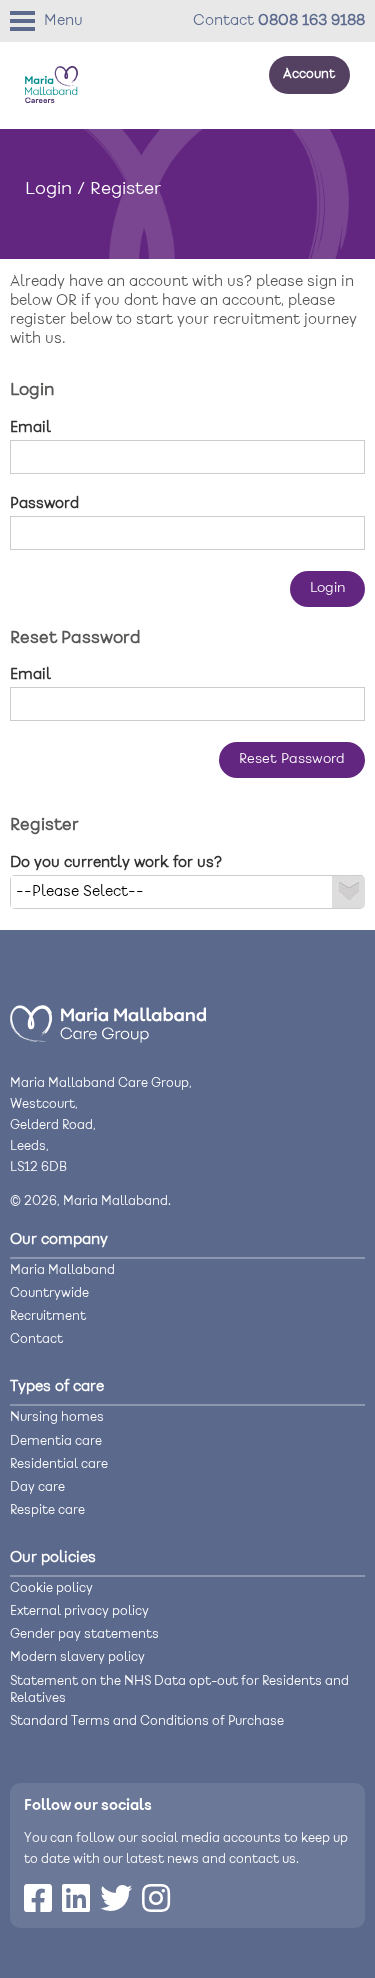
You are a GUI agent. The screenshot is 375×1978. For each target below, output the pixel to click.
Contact (36, 1339)
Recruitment (48, 1316)
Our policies (53, 1558)
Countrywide (49, 1293)
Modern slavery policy (77, 1657)
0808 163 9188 (311, 21)
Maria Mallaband (62, 1270)
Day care (37, 1487)
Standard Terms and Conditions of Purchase (147, 1721)
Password (44, 504)
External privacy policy (79, 1611)
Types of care (57, 1387)
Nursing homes (57, 1417)
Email (30, 428)
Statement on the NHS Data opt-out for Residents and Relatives (179, 1690)
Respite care (47, 1510)
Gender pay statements (84, 1634)
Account (309, 74)
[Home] (108, 1039)
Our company (59, 1240)
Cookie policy (51, 1588)
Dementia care (56, 1441)
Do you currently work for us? (116, 863)
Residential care (59, 1464)
